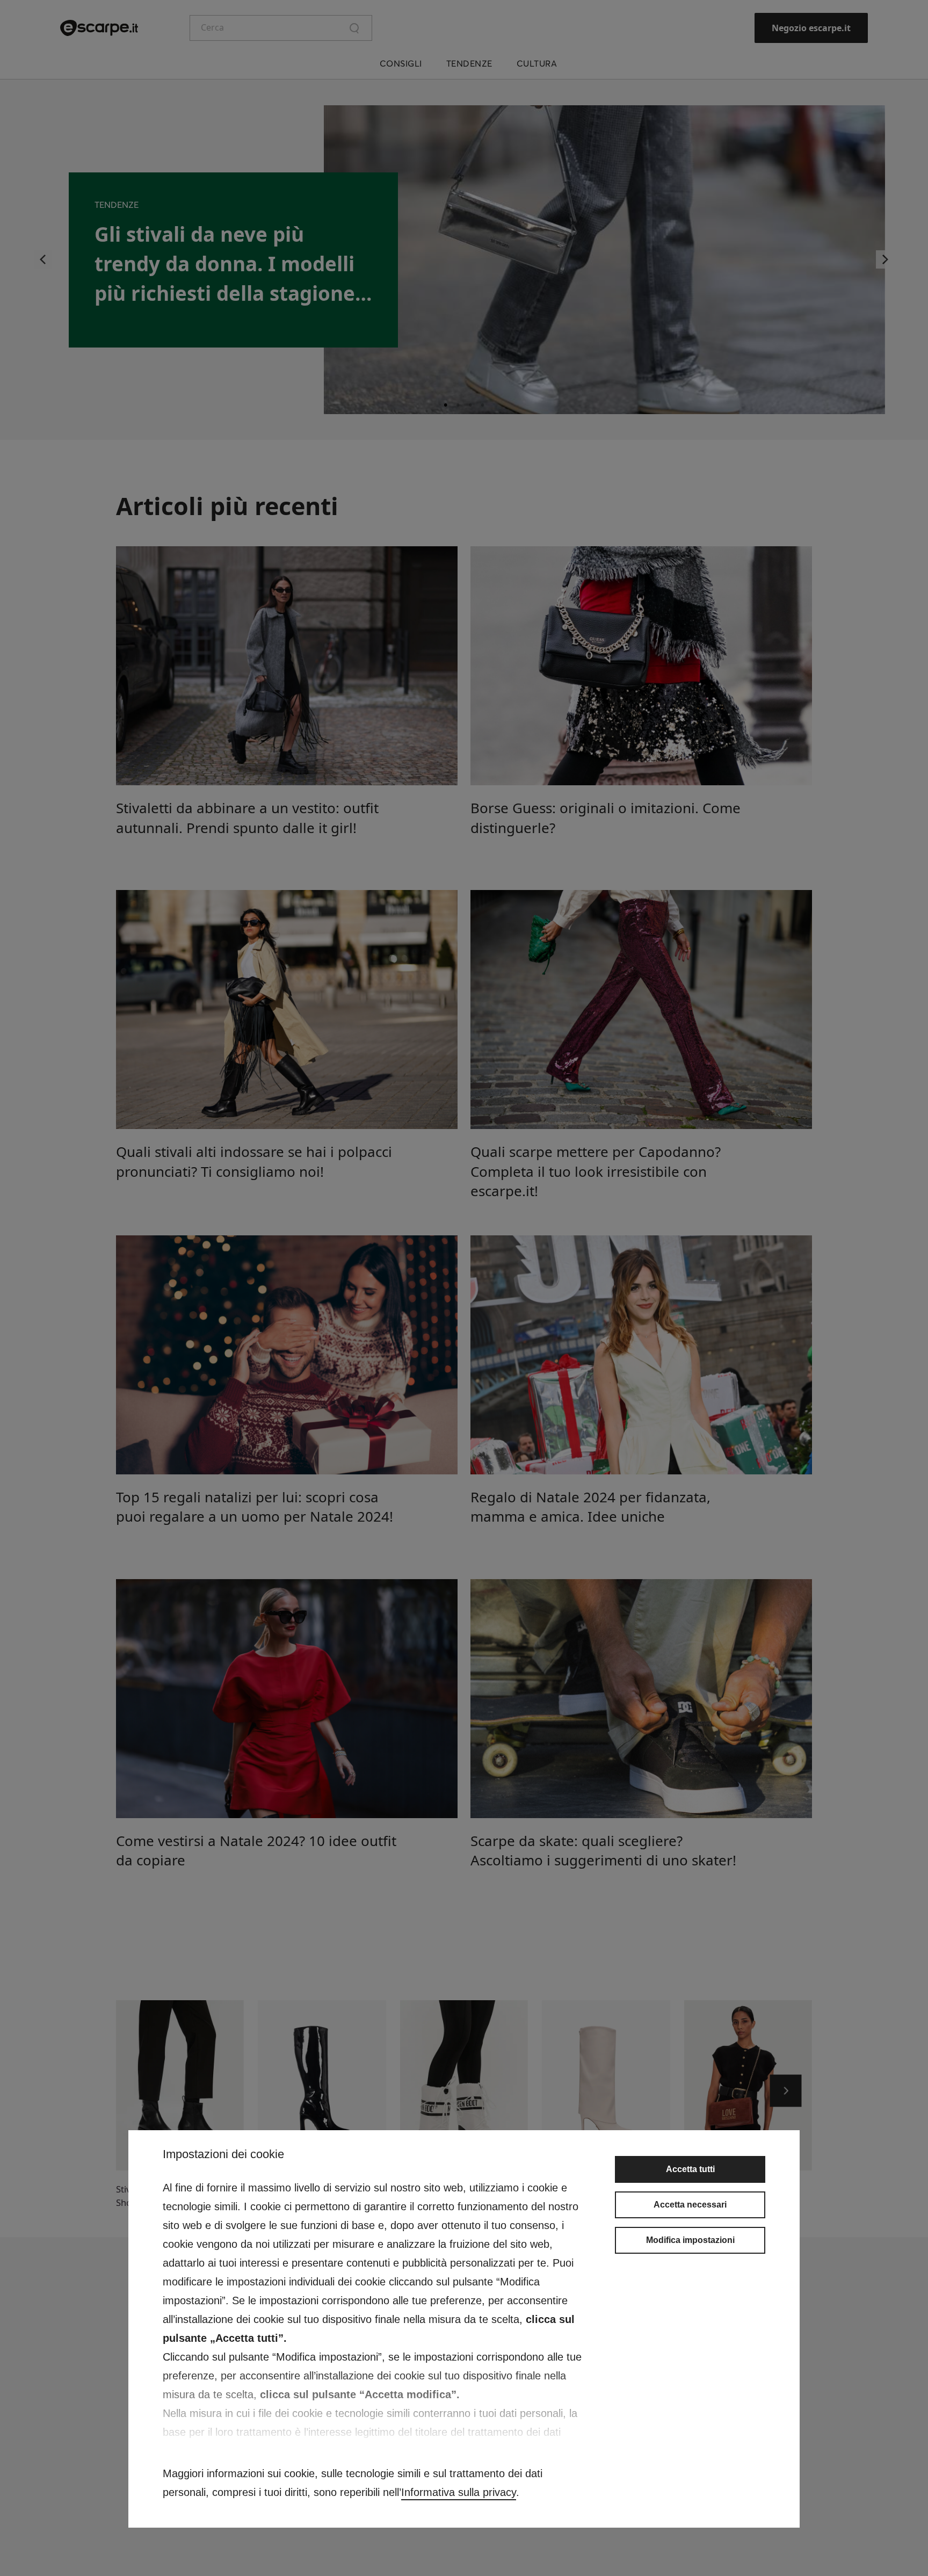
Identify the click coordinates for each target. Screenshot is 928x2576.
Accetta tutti (690, 2169)
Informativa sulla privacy (459, 2492)
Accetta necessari (690, 2205)
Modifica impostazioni (690, 2240)
